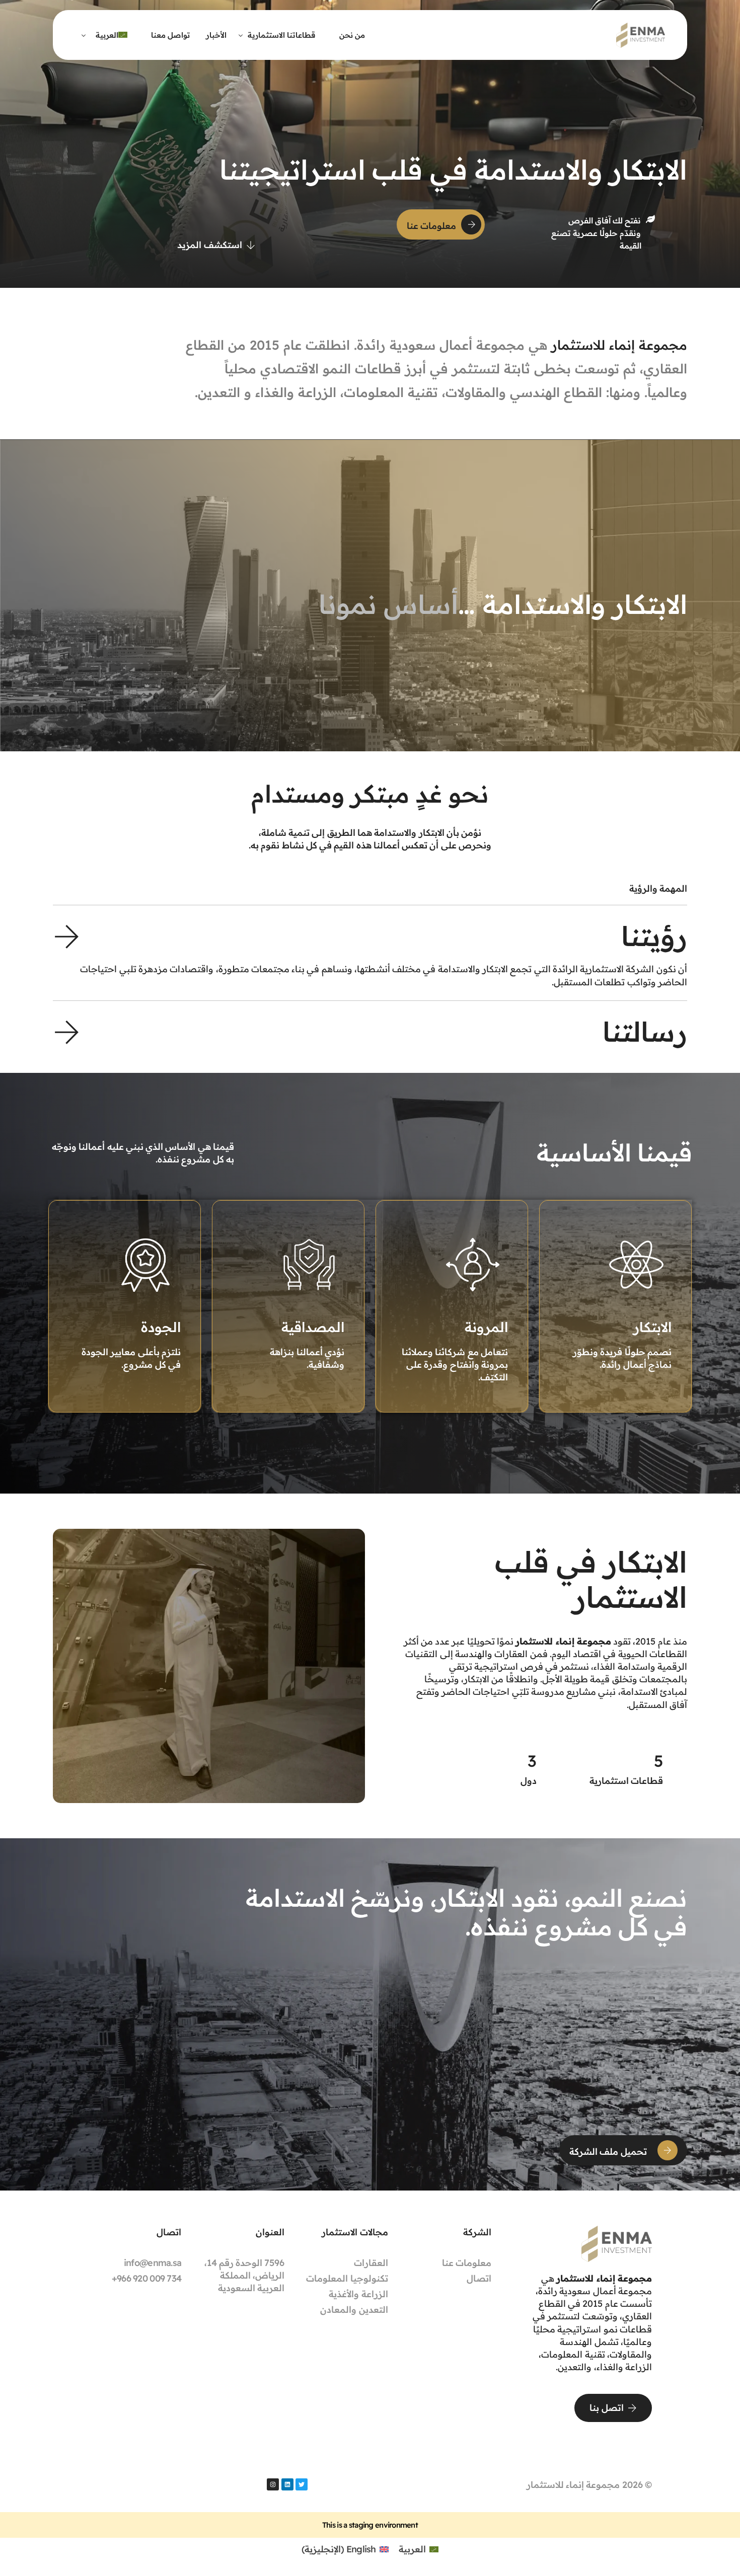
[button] (370, 953)
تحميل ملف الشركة (608, 2152)
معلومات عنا (431, 226)
